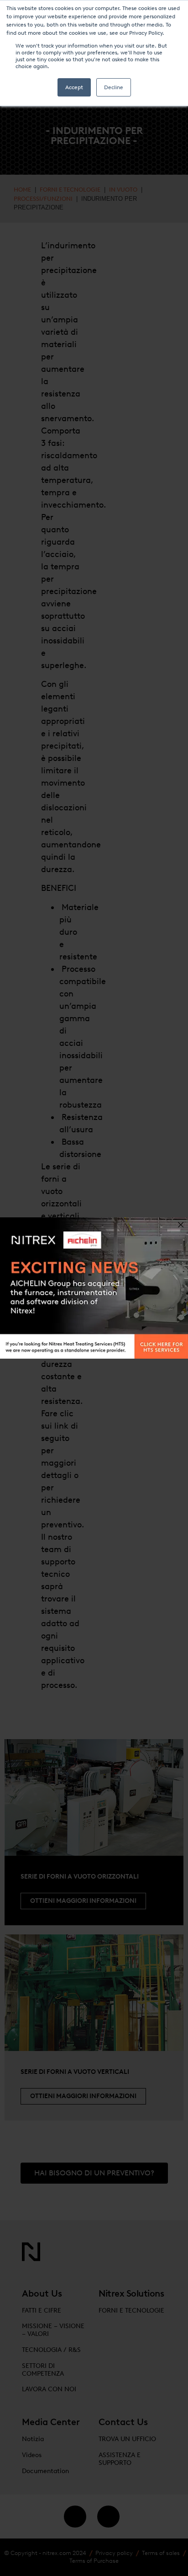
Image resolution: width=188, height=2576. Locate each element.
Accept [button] (74, 87)
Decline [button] (114, 87)
